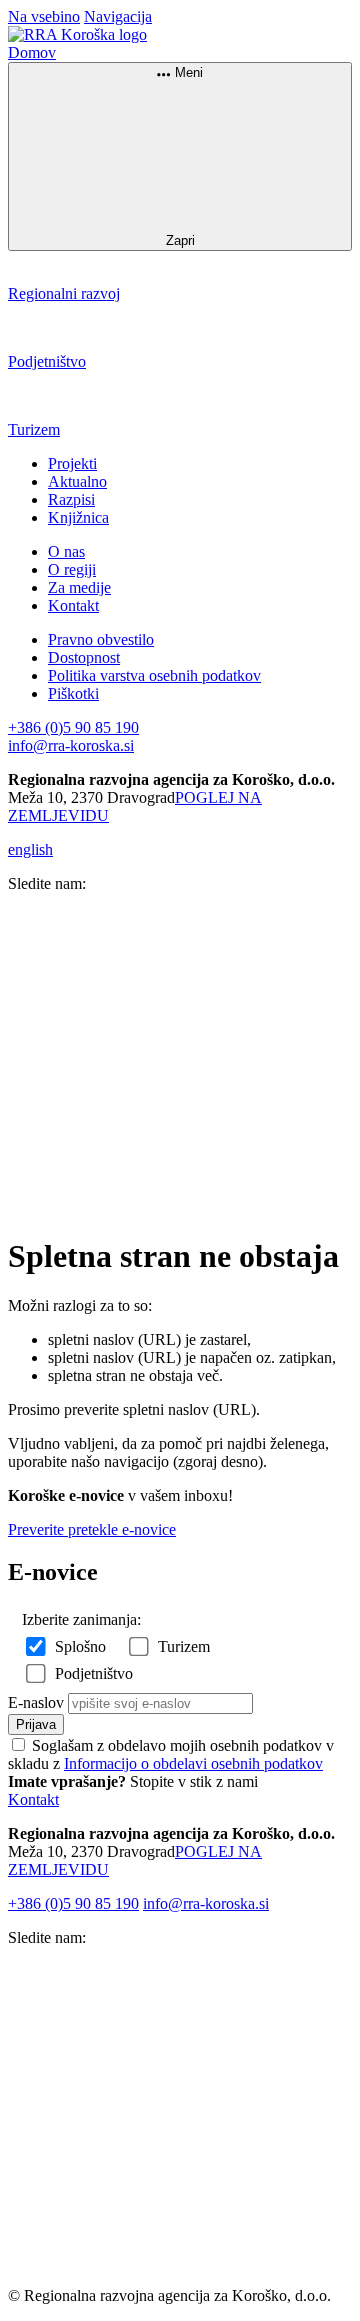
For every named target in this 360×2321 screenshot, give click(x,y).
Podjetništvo (94, 1673)
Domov (32, 52)
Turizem (184, 1646)
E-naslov (36, 1702)
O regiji (72, 569)
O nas (66, 551)
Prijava (36, 1724)
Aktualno (77, 481)
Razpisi (71, 499)
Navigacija (118, 16)
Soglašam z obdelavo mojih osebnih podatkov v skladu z (171, 1754)
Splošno (80, 1646)
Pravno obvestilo (101, 639)
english (30, 849)
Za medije (79, 587)
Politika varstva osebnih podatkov (154, 675)
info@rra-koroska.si (71, 745)
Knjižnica (78, 517)
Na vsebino (44, 16)
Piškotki (73, 693)
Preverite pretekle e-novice (92, 1529)
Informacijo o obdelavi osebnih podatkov (193, 1763)
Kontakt (73, 605)
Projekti (72, 463)
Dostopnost (84, 657)
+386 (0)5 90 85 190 (73, 727)
